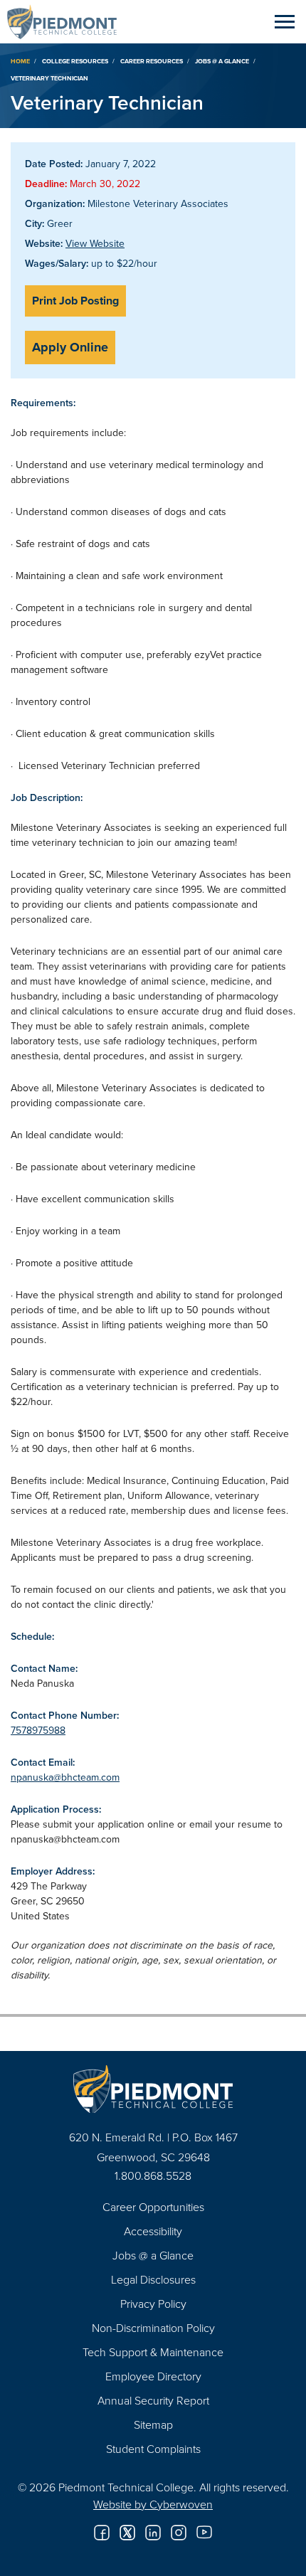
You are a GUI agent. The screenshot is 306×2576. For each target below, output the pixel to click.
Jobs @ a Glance (222, 61)
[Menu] (285, 21)
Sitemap (153, 2424)
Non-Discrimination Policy (153, 2328)
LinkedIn (153, 2533)
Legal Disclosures (153, 2279)
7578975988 (38, 1730)
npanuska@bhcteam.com (65, 1777)
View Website (95, 243)
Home (20, 61)
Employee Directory (153, 2376)
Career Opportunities (153, 2207)
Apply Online (70, 347)
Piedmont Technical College (68, 21)
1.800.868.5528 (153, 2175)
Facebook (102, 2533)
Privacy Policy (153, 2304)
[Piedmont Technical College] (153, 2089)
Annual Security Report (153, 2400)
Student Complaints (153, 2449)
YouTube (204, 2533)
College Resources (75, 61)
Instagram (179, 2533)
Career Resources (152, 61)
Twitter (127, 2533)
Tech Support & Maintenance (153, 2352)
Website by (153, 2504)
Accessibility (153, 2231)
